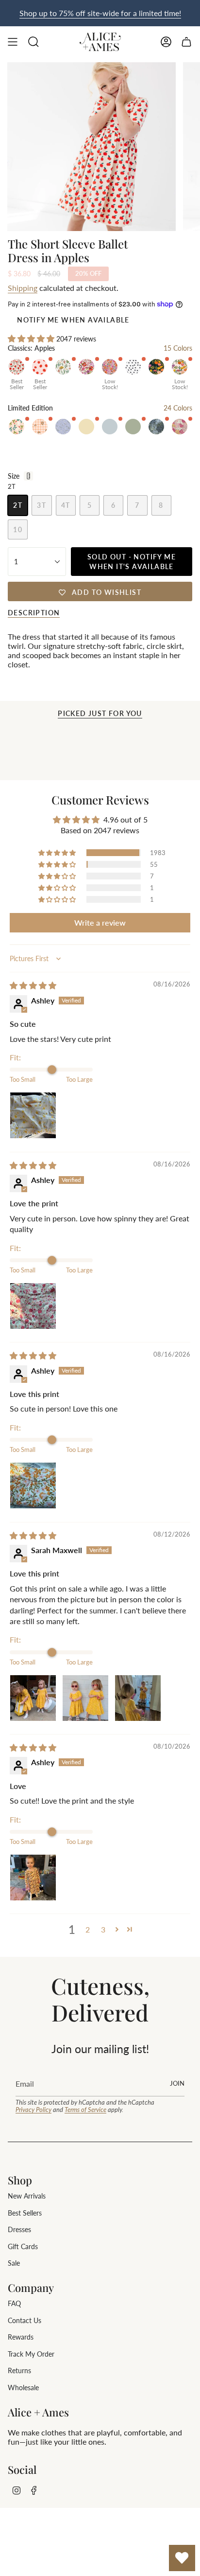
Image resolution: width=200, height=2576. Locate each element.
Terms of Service (85, 2110)
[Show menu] (13, 42)
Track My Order (31, 2354)
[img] (33, 985)
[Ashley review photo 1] (33, 1115)
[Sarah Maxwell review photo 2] (85, 1698)
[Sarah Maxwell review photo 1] (33, 1698)
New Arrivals (27, 2196)
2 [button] (88, 1929)
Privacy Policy (33, 2110)
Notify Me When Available (73, 320)
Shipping (23, 288)
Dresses (19, 2229)
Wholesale (23, 2388)
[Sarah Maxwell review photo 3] (138, 1698)
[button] (32, 338)
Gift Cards (23, 2246)
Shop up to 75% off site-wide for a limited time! (100, 13)
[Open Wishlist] (182, 2558)
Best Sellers (25, 2213)
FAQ (14, 2303)
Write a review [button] (100, 922)
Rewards (21, 2337)
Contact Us (25, 2320)
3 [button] (103, 1929)
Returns (19, 2370)
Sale (14, 2263)
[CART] (186, 42)
